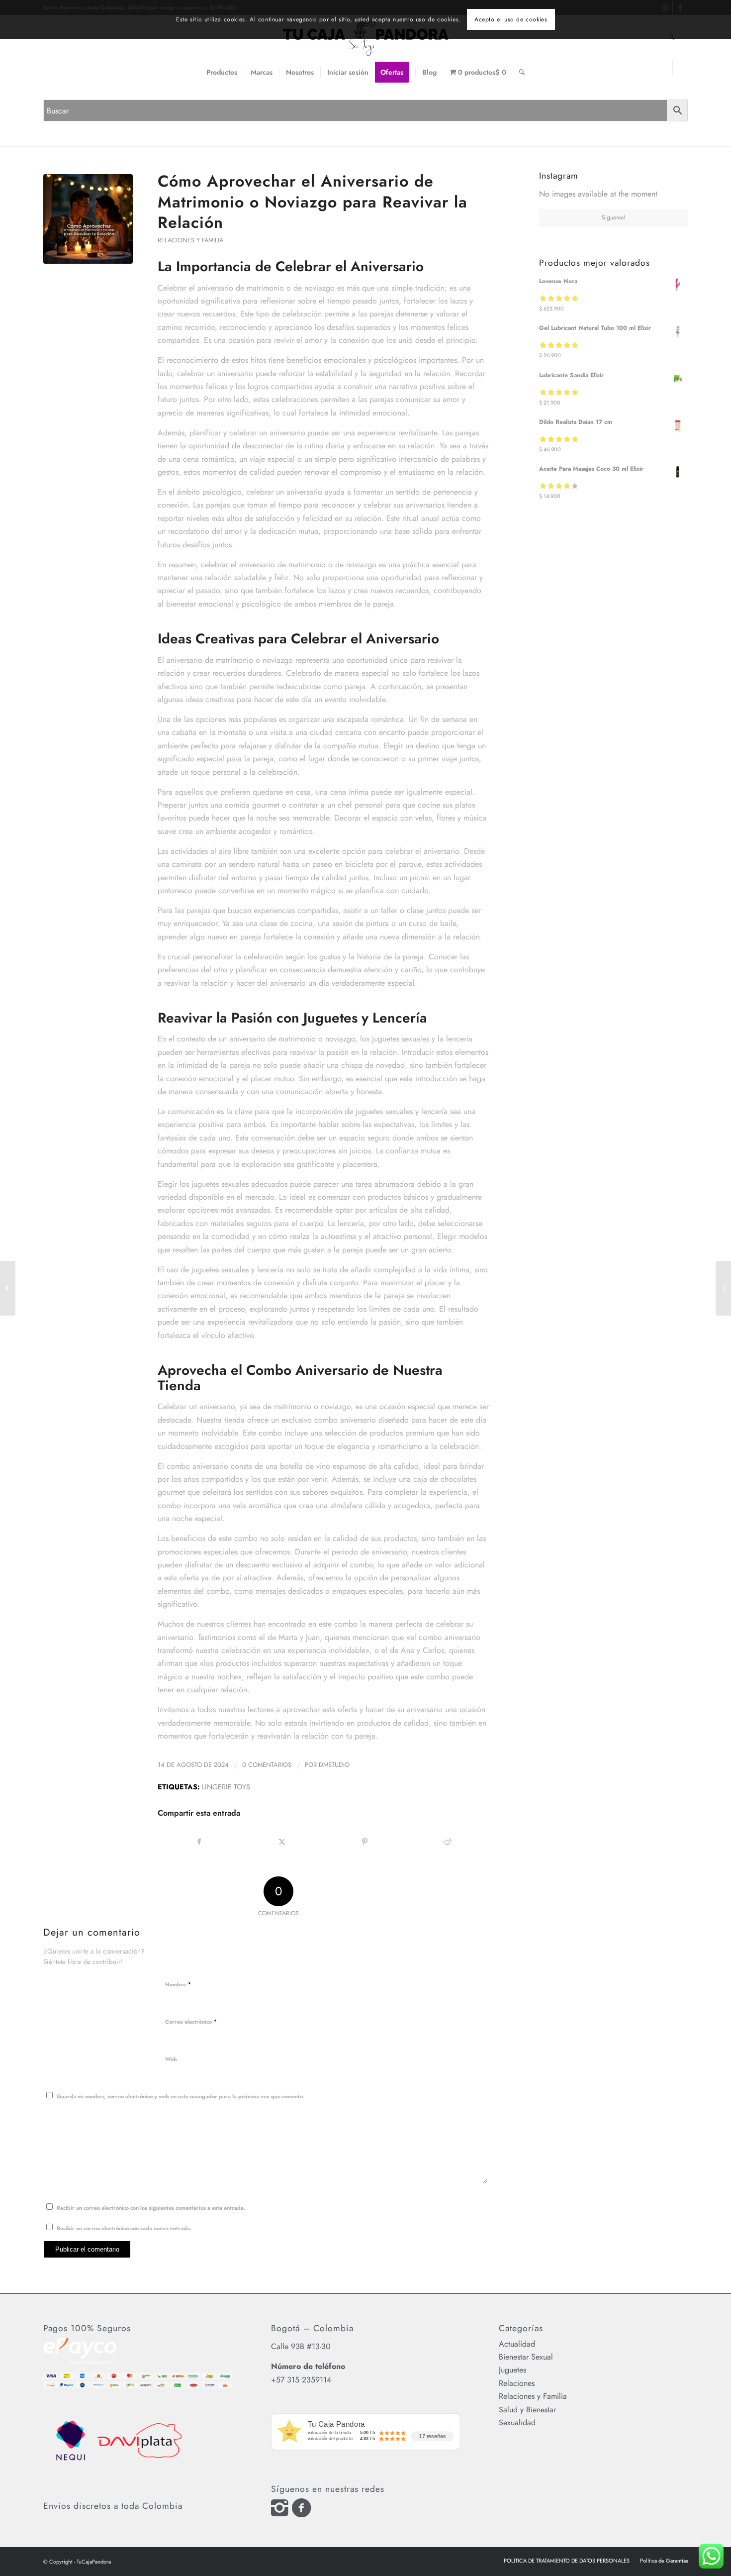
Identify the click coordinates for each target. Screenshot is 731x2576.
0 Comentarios (267, 1765)
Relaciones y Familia (190, 240)
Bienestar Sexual (526, 2357)
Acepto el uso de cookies (511, 19)
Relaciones (517, 2383)
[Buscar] (522, 72)
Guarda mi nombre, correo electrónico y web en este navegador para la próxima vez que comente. (181, 2096)
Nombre (178, 1984)
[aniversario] (88, 219)
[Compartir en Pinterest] (365, 1842)
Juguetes (512, 2370)
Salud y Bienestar (527, 2410)
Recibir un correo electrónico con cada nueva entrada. (124, 2228)
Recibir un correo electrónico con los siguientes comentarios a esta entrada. (151, 2208)
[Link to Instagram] (665, 67)
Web (171, 2059)
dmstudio (334, 1765)
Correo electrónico (191, 2021)
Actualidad (517, 2344)
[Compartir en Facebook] (199, 1842)
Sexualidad (517, 2422)
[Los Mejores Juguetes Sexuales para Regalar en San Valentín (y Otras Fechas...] (723, 1288)
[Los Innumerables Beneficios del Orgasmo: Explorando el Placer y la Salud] (8, 1288)
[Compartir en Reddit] (447, 1842)
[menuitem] (222, 72)
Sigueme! (614, 217)
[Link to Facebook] (680, 67)
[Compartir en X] (282, 1842)
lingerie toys (226, 1787)
